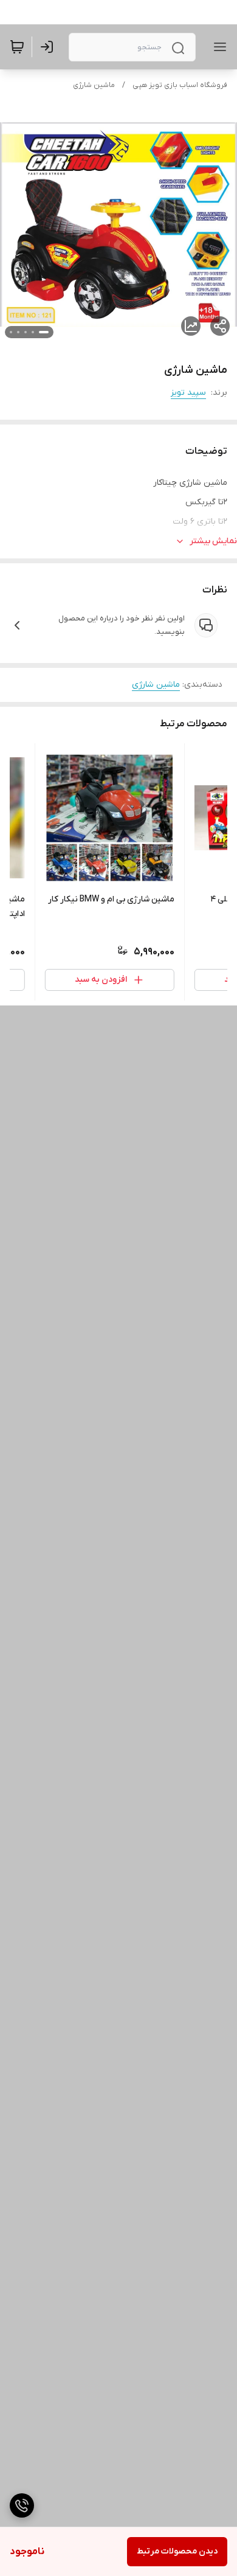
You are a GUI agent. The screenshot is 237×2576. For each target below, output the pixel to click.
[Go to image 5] (11, 332)
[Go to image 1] (44, 332)
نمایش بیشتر (213, 541)
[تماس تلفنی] (22, 2505)
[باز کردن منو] (218, 47)
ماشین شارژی (94, 85)
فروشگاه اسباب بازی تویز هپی (180, 85)
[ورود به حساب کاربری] (49, 47)
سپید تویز (188, 393)
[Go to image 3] (26, 332)
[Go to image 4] (18, 332)
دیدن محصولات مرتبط (177, 2551)
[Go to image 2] (33, 332)
